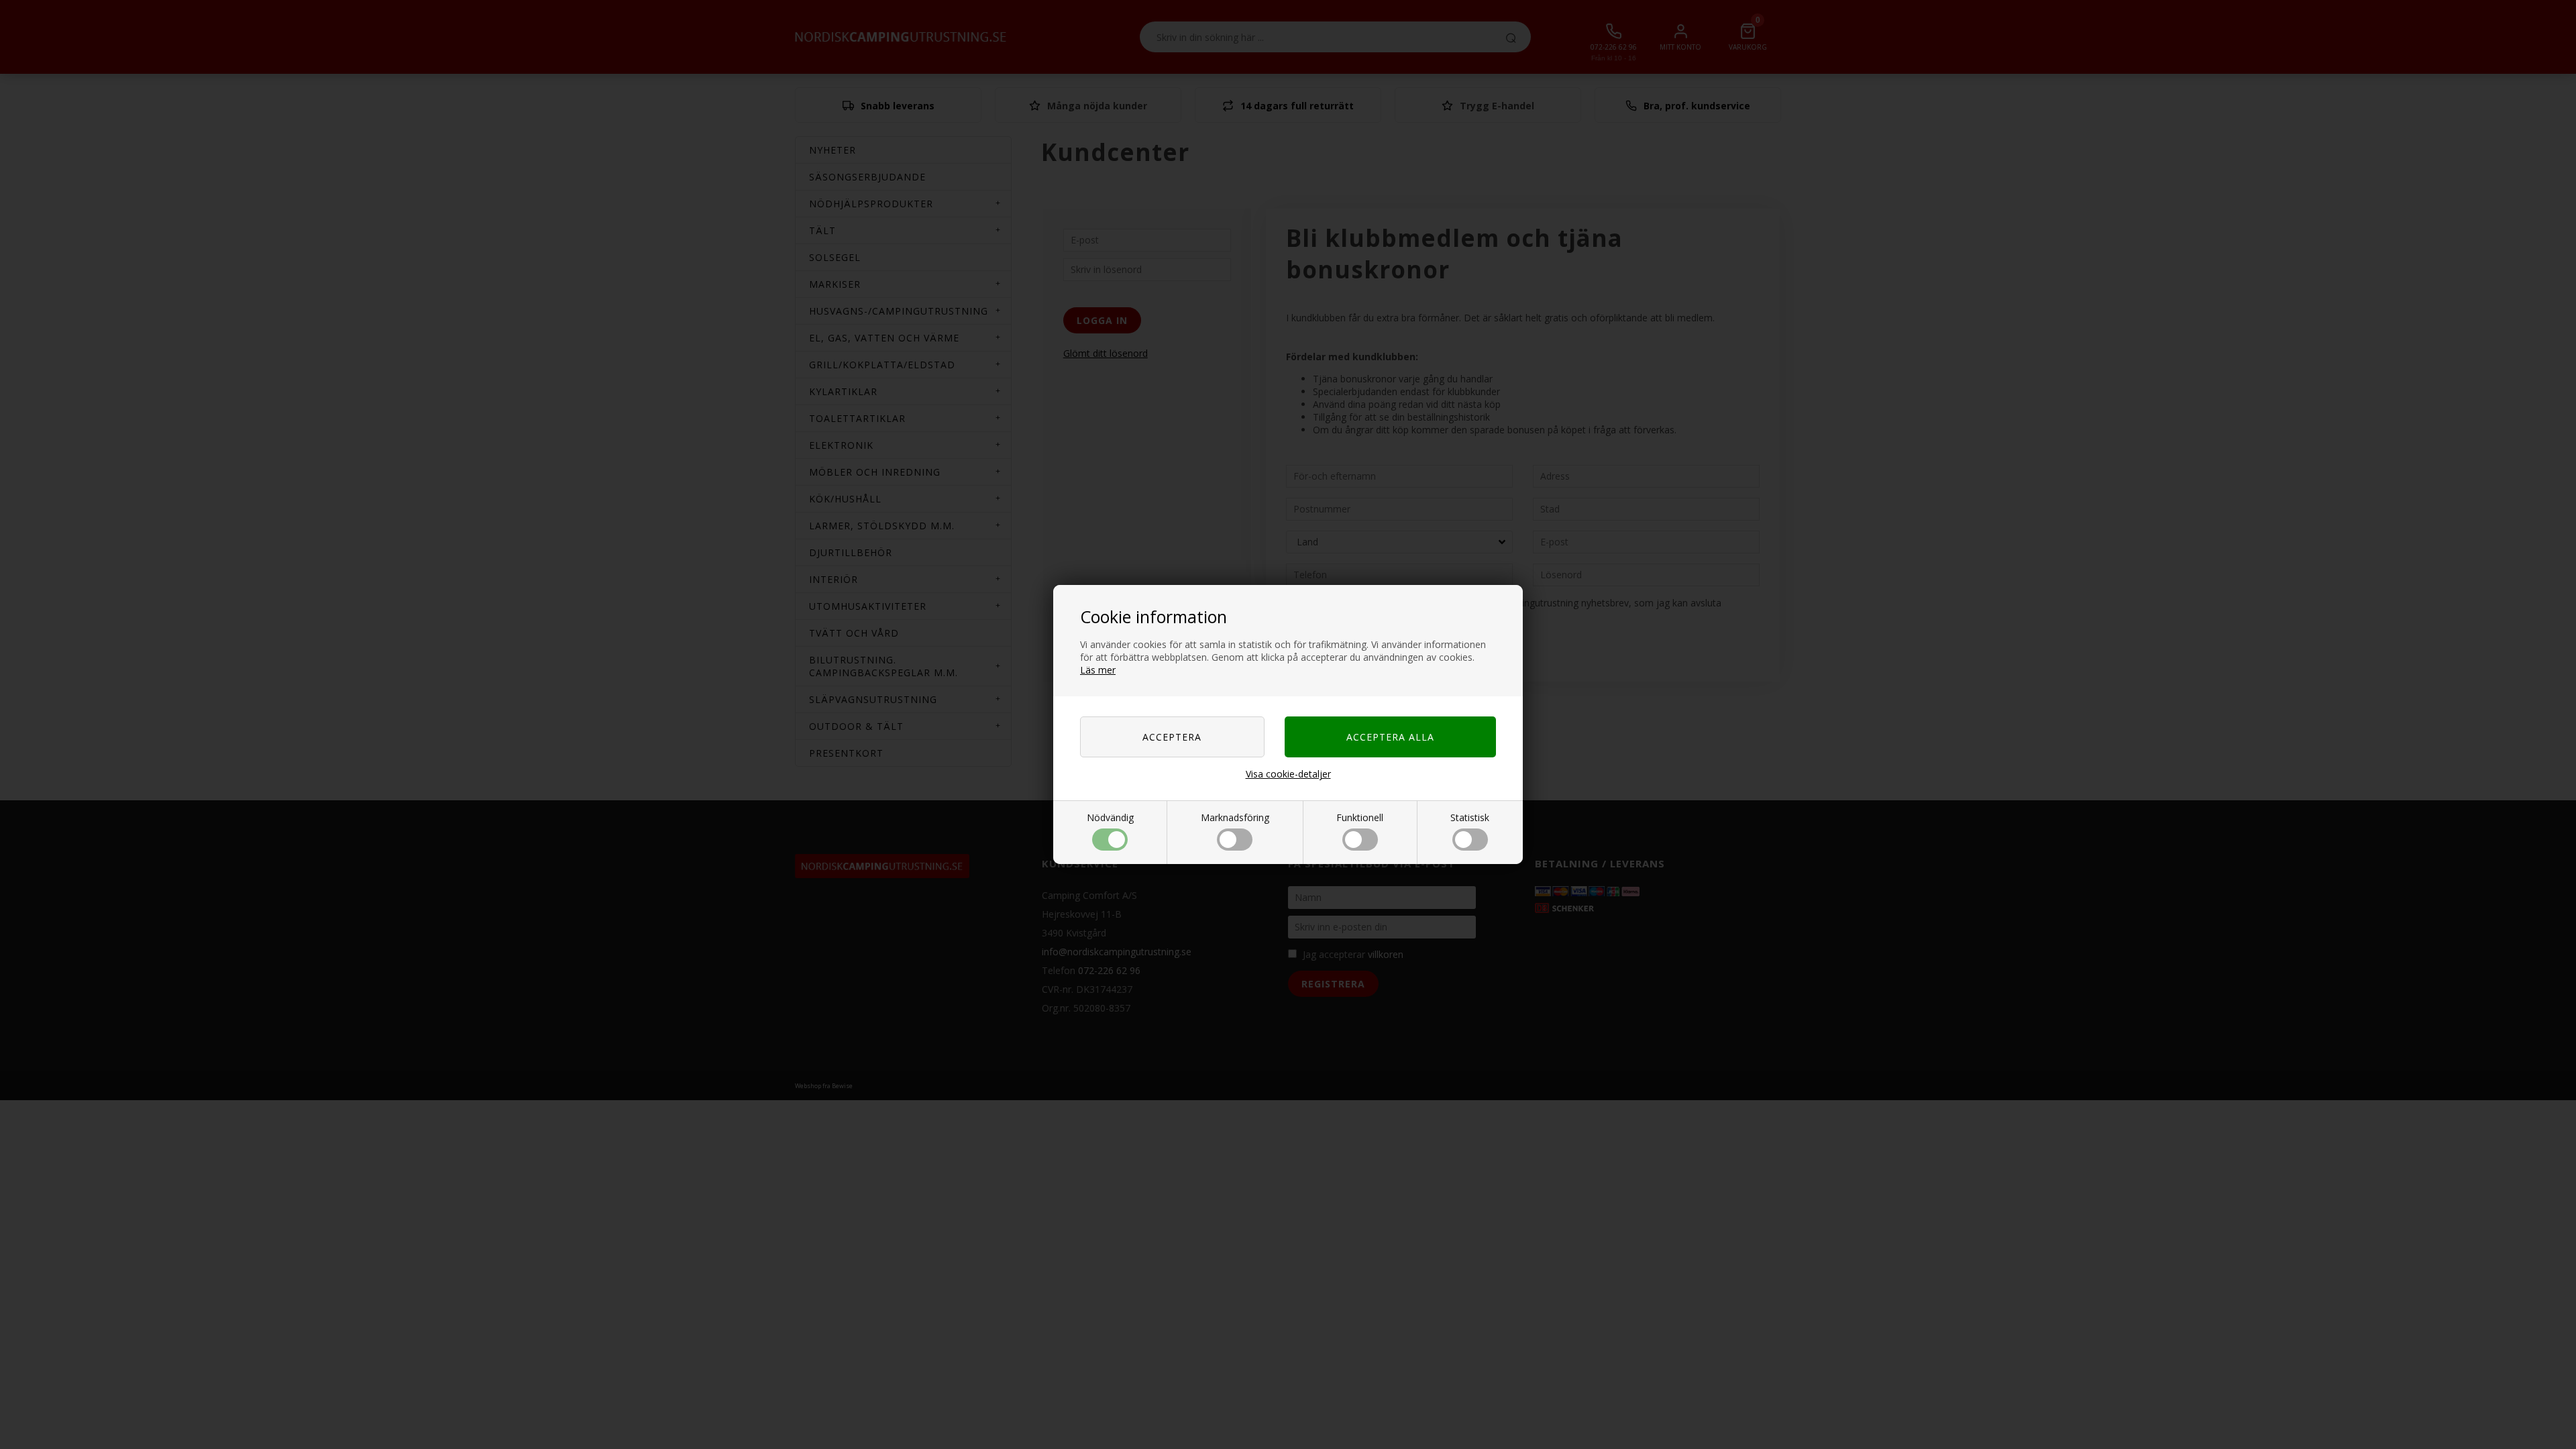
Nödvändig (1110, 817)
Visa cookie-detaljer (1288, 774)
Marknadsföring (1235, 817)
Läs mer (1098, 670)
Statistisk (1470, 817)
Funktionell (1360, 817)
